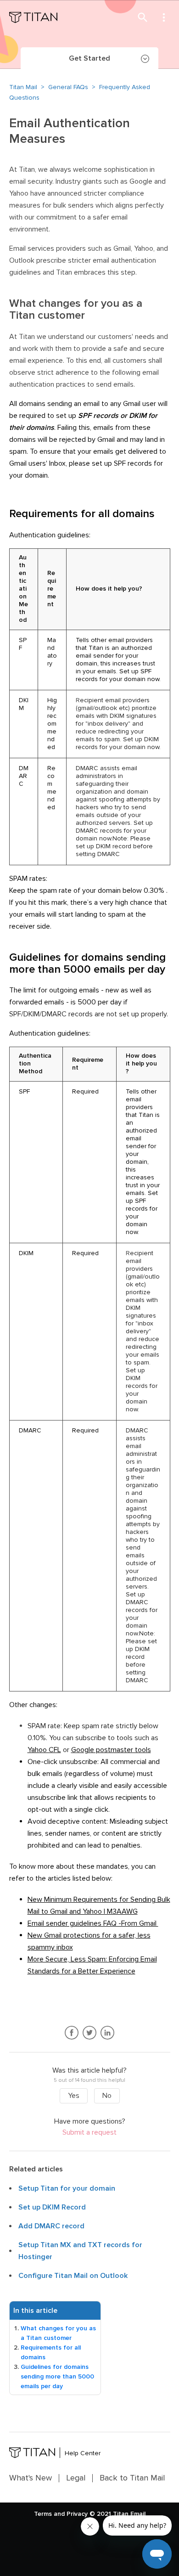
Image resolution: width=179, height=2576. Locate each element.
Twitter (90, 2033)
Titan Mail (23, 87)
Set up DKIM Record (52, 2207)
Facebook (72, 2033)
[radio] (74, 2096)
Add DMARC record (51, 2226)
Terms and (49, 2514)
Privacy (77, 2514)
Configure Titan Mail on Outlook (73, 2276)
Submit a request (89, 2133)
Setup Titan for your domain (67, 2188)
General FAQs (68, 87)
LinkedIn (108, 2033)
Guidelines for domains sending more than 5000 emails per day (57, 2376)
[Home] (33, 17)
